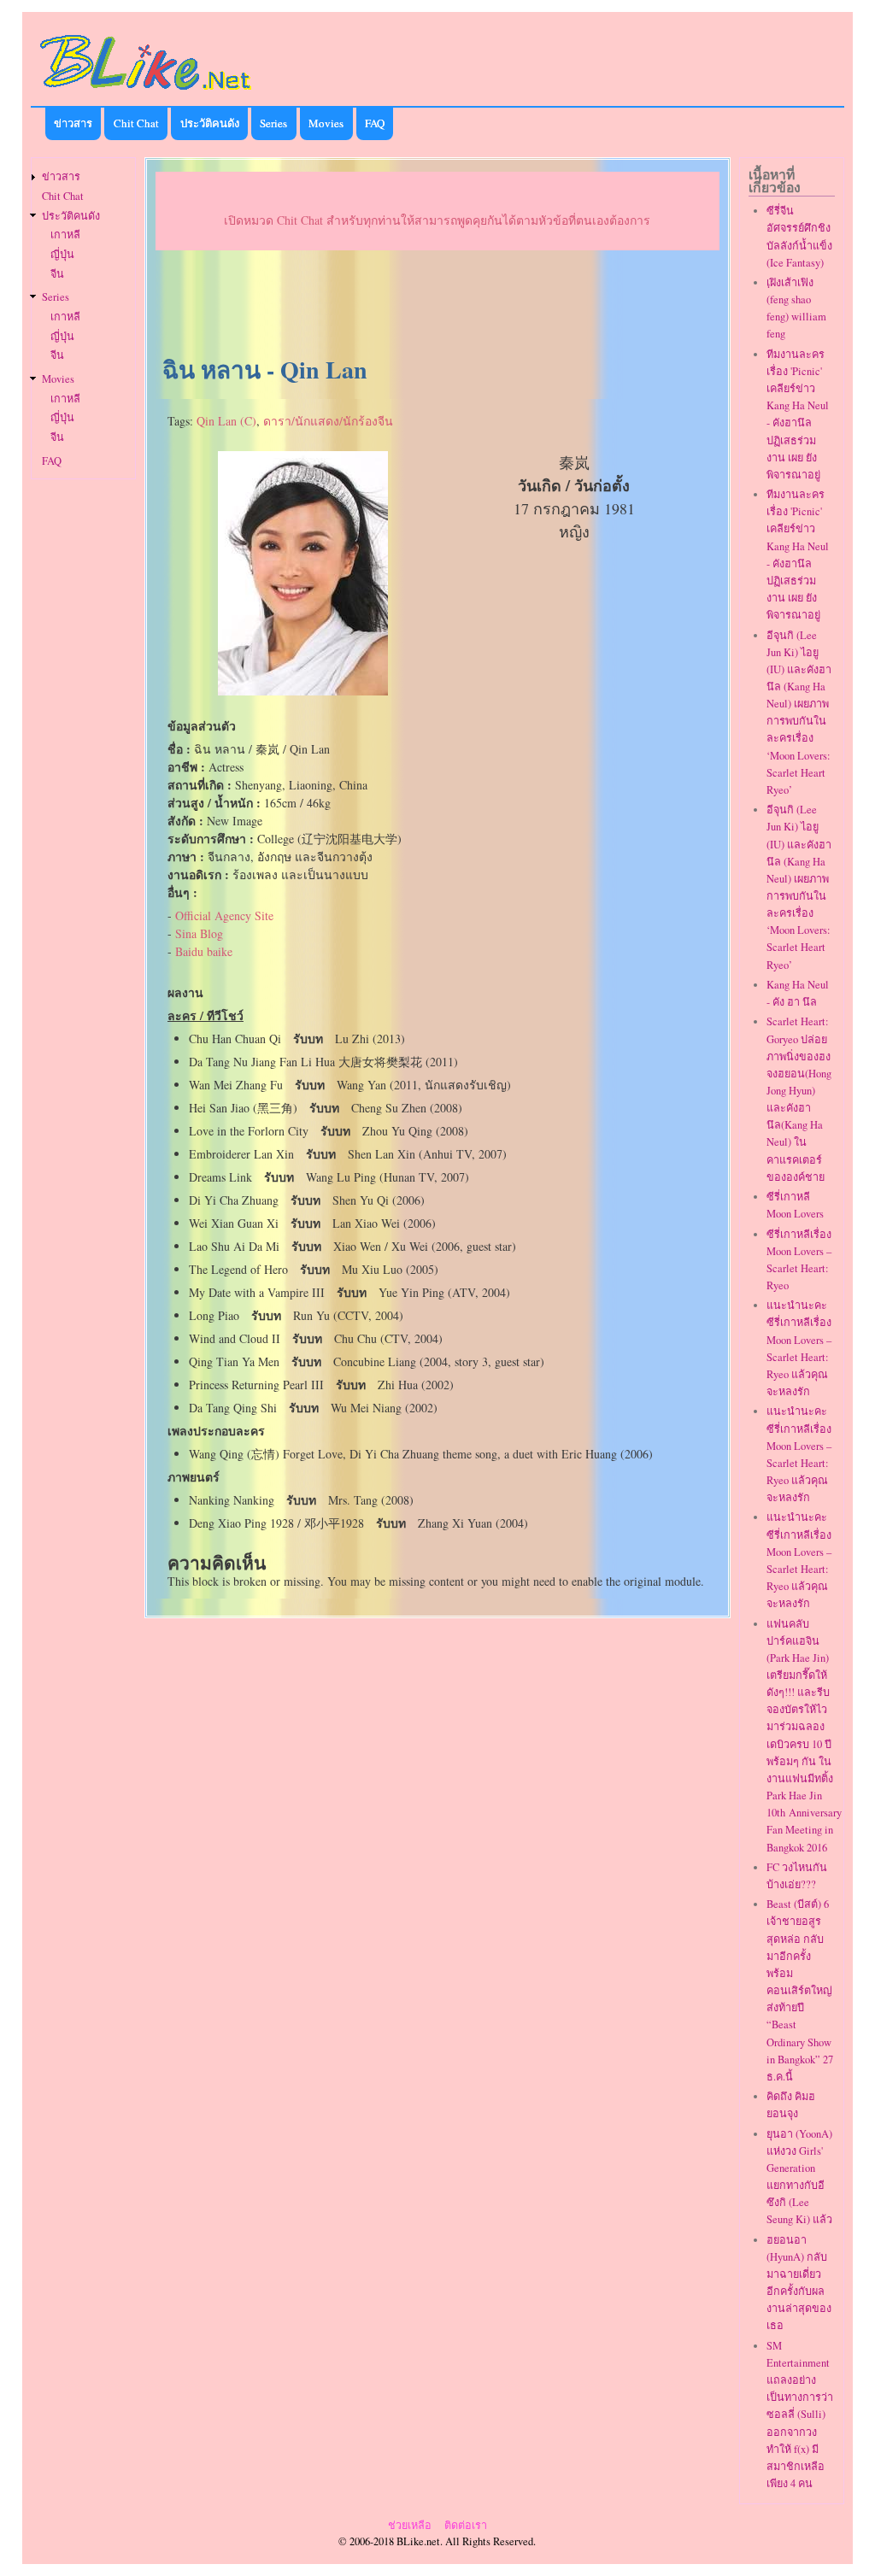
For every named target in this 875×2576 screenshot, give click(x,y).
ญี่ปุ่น (62, 254)
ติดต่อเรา (466, 2525)
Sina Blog (199, 933)
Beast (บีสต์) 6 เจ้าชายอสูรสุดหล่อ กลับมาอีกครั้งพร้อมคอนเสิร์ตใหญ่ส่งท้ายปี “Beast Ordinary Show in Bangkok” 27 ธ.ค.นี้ (800, 1990)
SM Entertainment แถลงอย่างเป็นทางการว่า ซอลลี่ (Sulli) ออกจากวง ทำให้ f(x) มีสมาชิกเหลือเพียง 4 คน (800, 2415)
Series (273, 123)
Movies (326, 123)
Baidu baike (204, 951)
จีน (57, 274)
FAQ (375, 123)
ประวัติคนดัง (210, 123)
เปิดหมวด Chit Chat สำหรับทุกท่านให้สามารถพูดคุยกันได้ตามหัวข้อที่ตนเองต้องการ (437, 220)
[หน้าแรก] (146, 93)
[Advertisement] (437, 304)
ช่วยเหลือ (410, 2525)
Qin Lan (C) (226, 421)
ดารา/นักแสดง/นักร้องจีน (328, 421)
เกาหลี (65, 235)
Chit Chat (136, 123)
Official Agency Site (224, 915)
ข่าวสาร (73, 123)
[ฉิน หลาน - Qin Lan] (303, 691)
